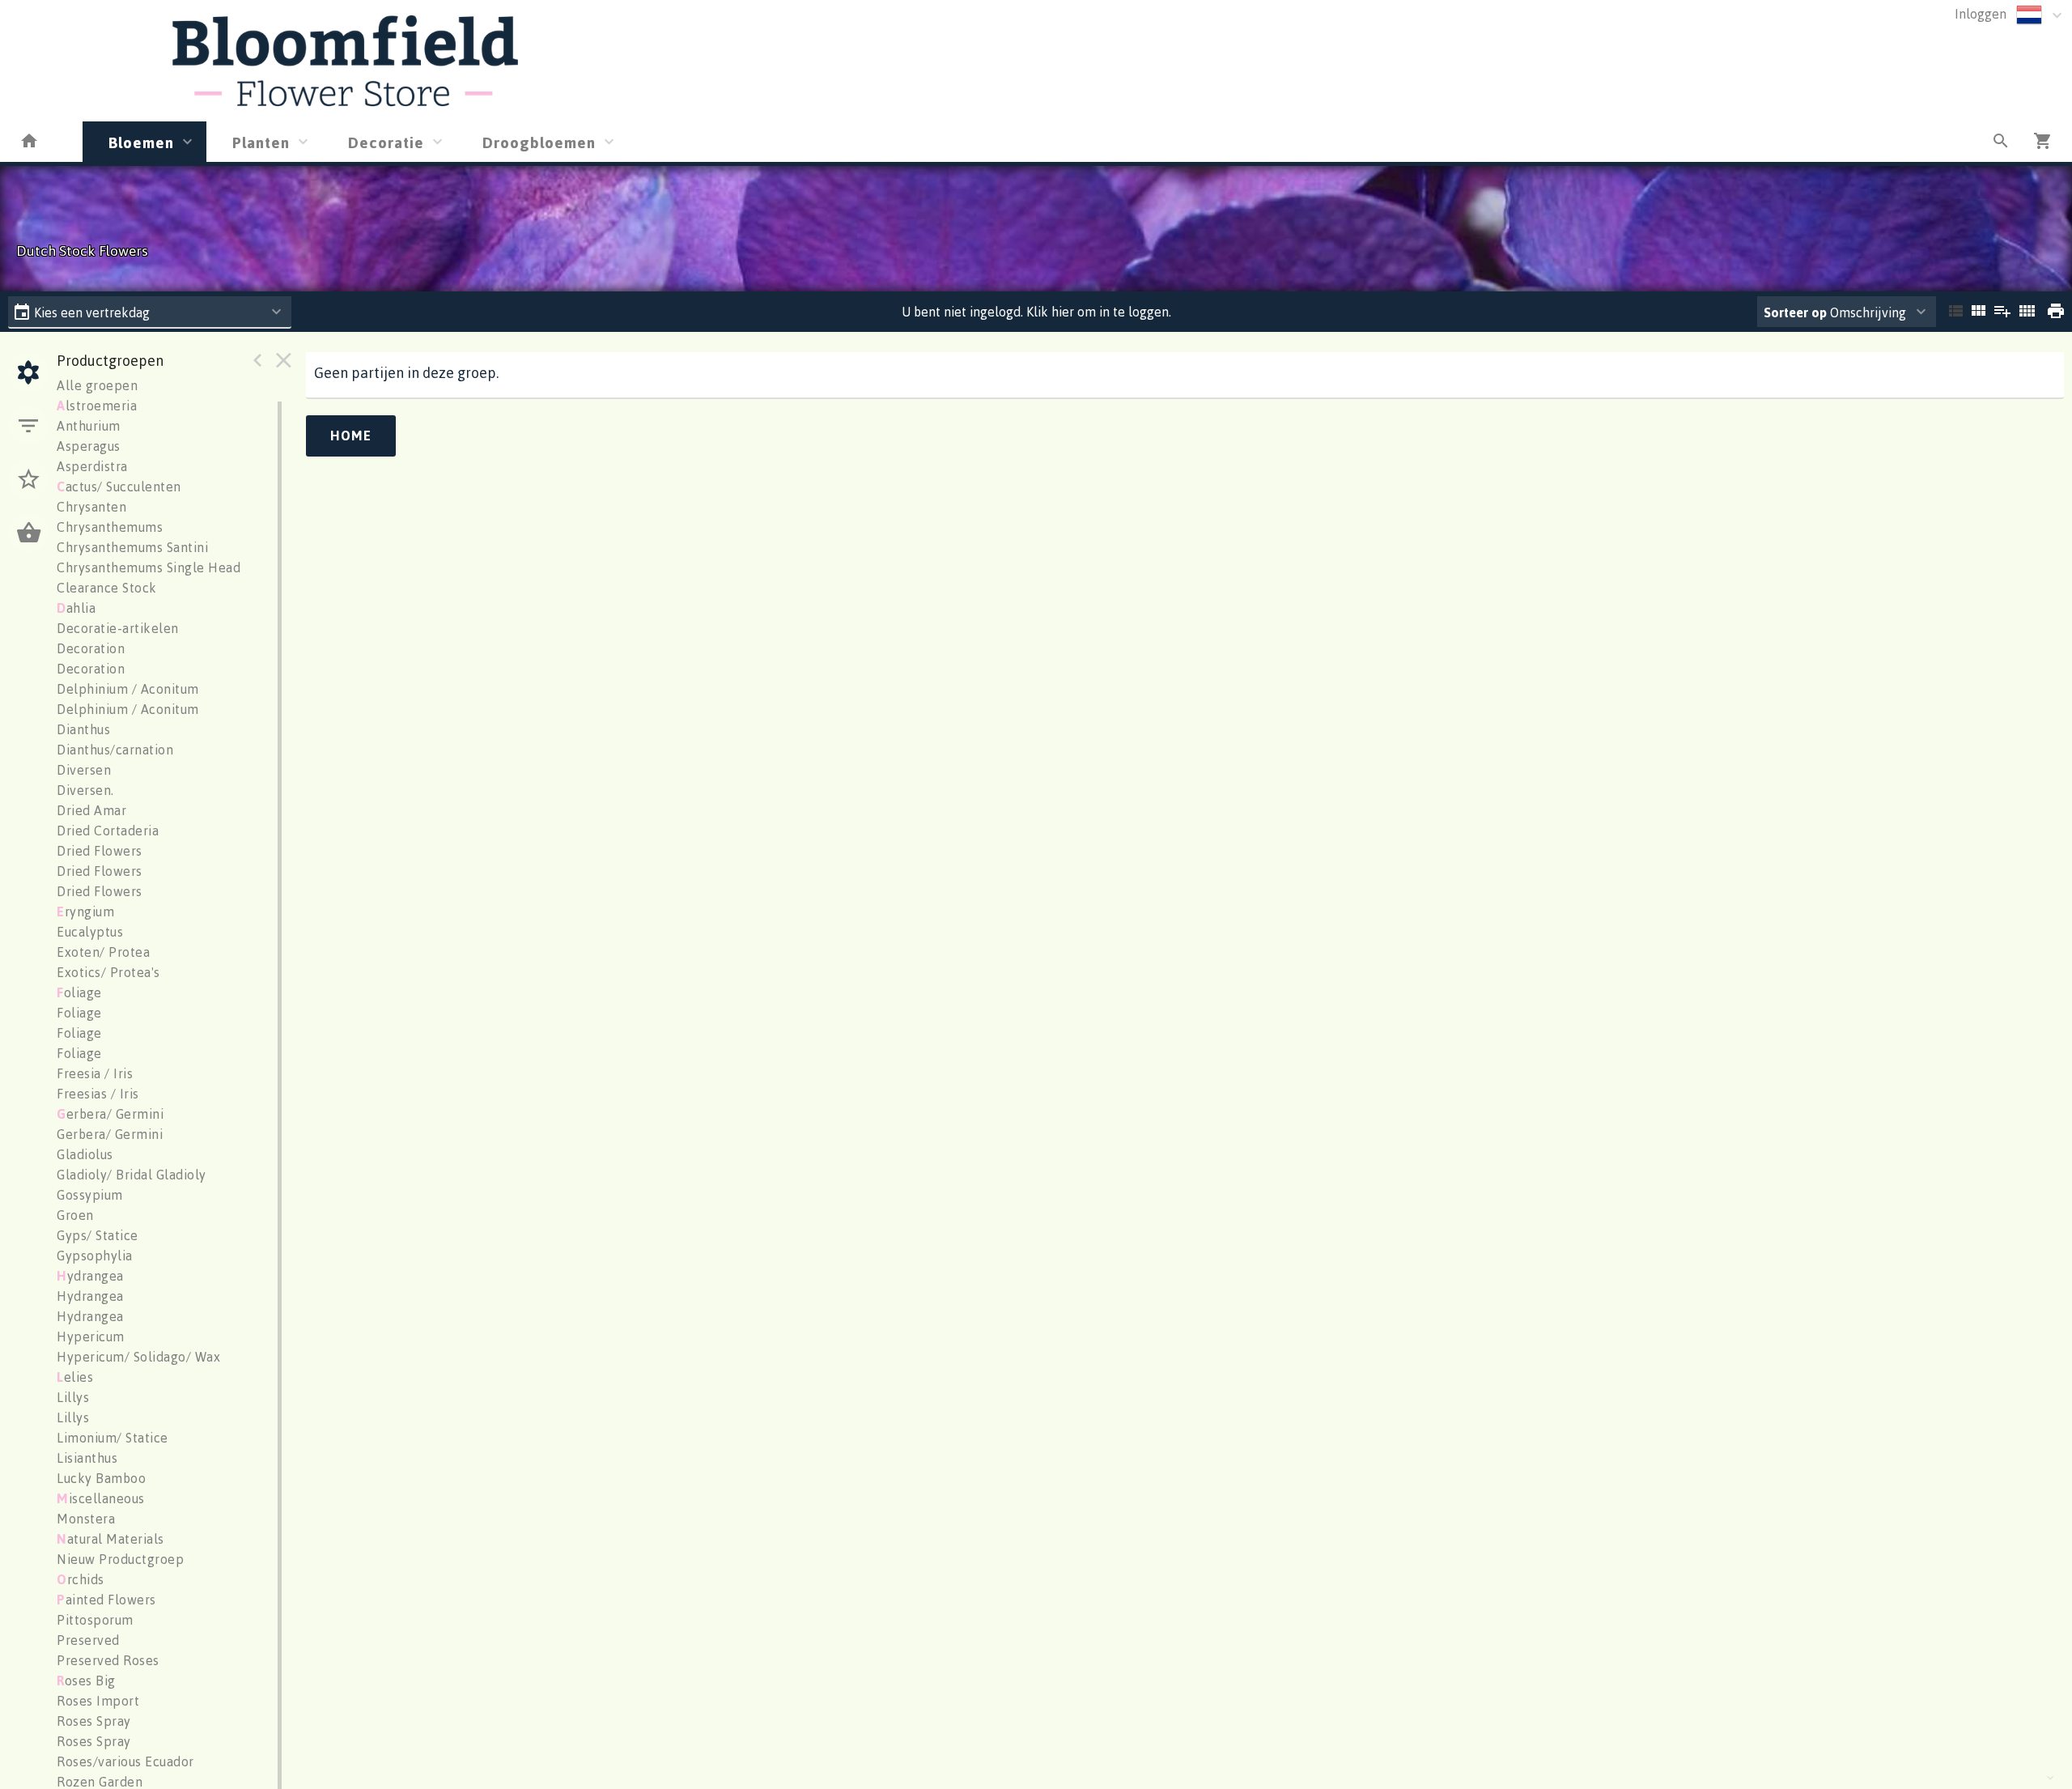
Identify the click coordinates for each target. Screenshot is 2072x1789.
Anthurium (89, 426)
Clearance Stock (107, 588)
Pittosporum (95, 1620)
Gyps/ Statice (98, 1235)
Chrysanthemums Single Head (149, 567)
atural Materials (110, 1539)
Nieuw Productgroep (120, 1559)
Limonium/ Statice (113, 1438)
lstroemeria (97, 406)
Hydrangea (90, 1296)
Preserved (88, 1640)
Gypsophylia (95, 1256)
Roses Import (98, 1701)
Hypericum (91, 1336)
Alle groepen (97, 385)
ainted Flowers (106, 1600)
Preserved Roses (108, 1660)
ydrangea (90, 1276)
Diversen (84, 770)
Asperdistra (92, 466)
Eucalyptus (90, 932)
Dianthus (83, 729)
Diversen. (85, 790)
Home (351, 436)
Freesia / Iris (95, 1073)
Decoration (91, 648)
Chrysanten (91, 507)
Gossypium (90, 1195)
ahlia (76, 608)
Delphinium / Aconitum (128, 689)
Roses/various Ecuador (125, 1761)
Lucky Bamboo (101, 1478)
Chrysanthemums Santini (132, 547)
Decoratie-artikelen (118, 628)
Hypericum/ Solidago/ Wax (138, 1357)
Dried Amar (91, 810)
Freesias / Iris (98, 1094)
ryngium (85, 911)
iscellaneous (101, 1498)
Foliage (79, 1013)
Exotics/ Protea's (108, 972)
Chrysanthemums (110, 527)
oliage (79, 992)
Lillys (73, 1397)
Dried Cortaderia (108, 831)
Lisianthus (87, 1458)
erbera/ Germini (110, 1114)
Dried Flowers (100, 851)
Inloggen (1981, 14)
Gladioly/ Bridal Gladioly (132, 1175)
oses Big (86, 1681)
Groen (75, 1215)
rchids (81, 1579)
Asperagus (89, 446)
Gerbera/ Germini (110, 1134)
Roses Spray (94, 1721)
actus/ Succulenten (119, 487)
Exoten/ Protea (103, 952)
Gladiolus (85, 1154)
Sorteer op (1795, 312)
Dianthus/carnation (115, 750)
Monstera (86, 1519)
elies (75, 1377)
